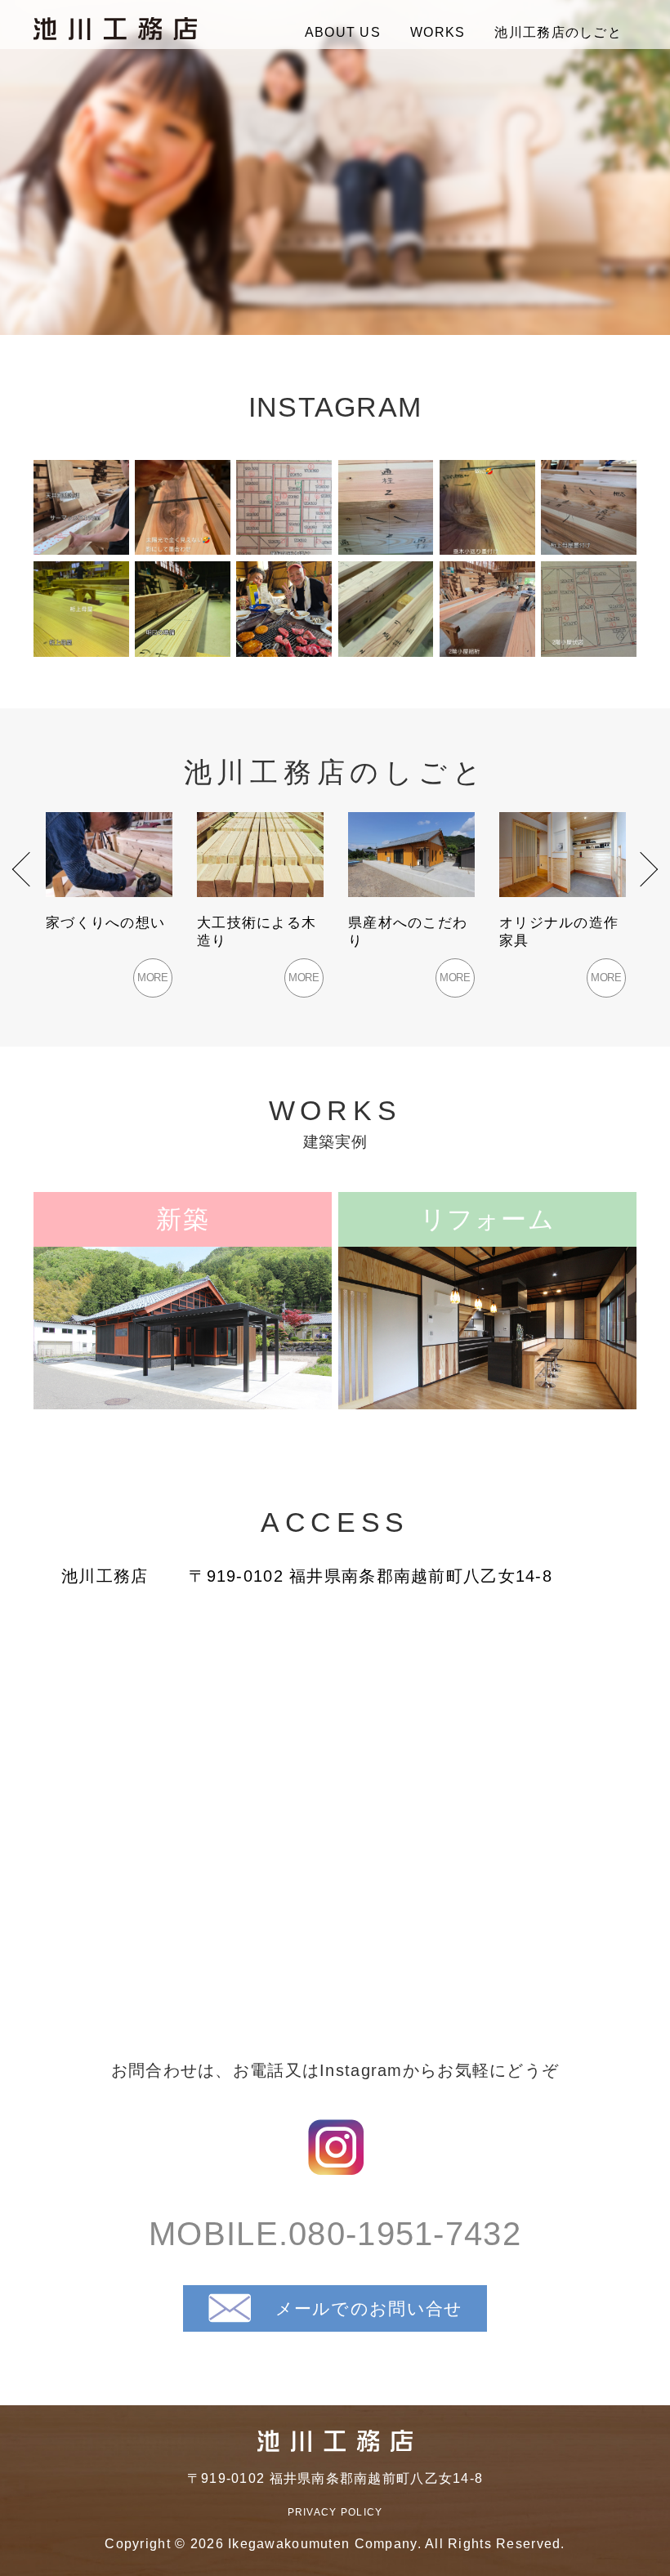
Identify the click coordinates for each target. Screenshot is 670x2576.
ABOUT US (343, 32)
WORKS (438, 32)
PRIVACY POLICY (335, 2512)
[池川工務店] (115, 29)
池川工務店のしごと (558, 32)
